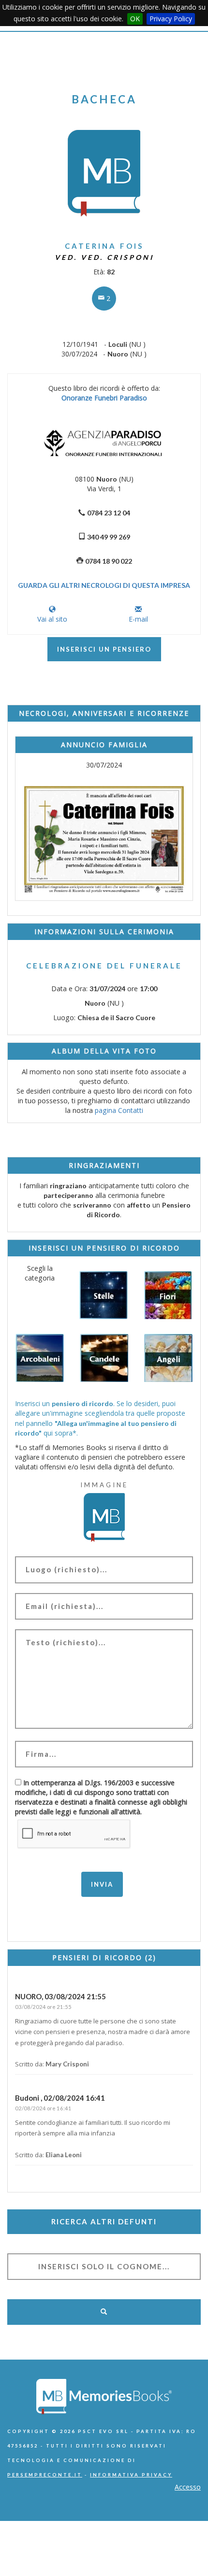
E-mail (138, 619)
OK (135, 19)
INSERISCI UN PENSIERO (104, 649)
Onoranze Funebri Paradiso (104, 398)
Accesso (188, 2487)
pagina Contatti (119, 1110)
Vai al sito (52, 619)
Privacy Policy (171, 19)
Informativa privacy (131, 2475)
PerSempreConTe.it (45, 2475)
